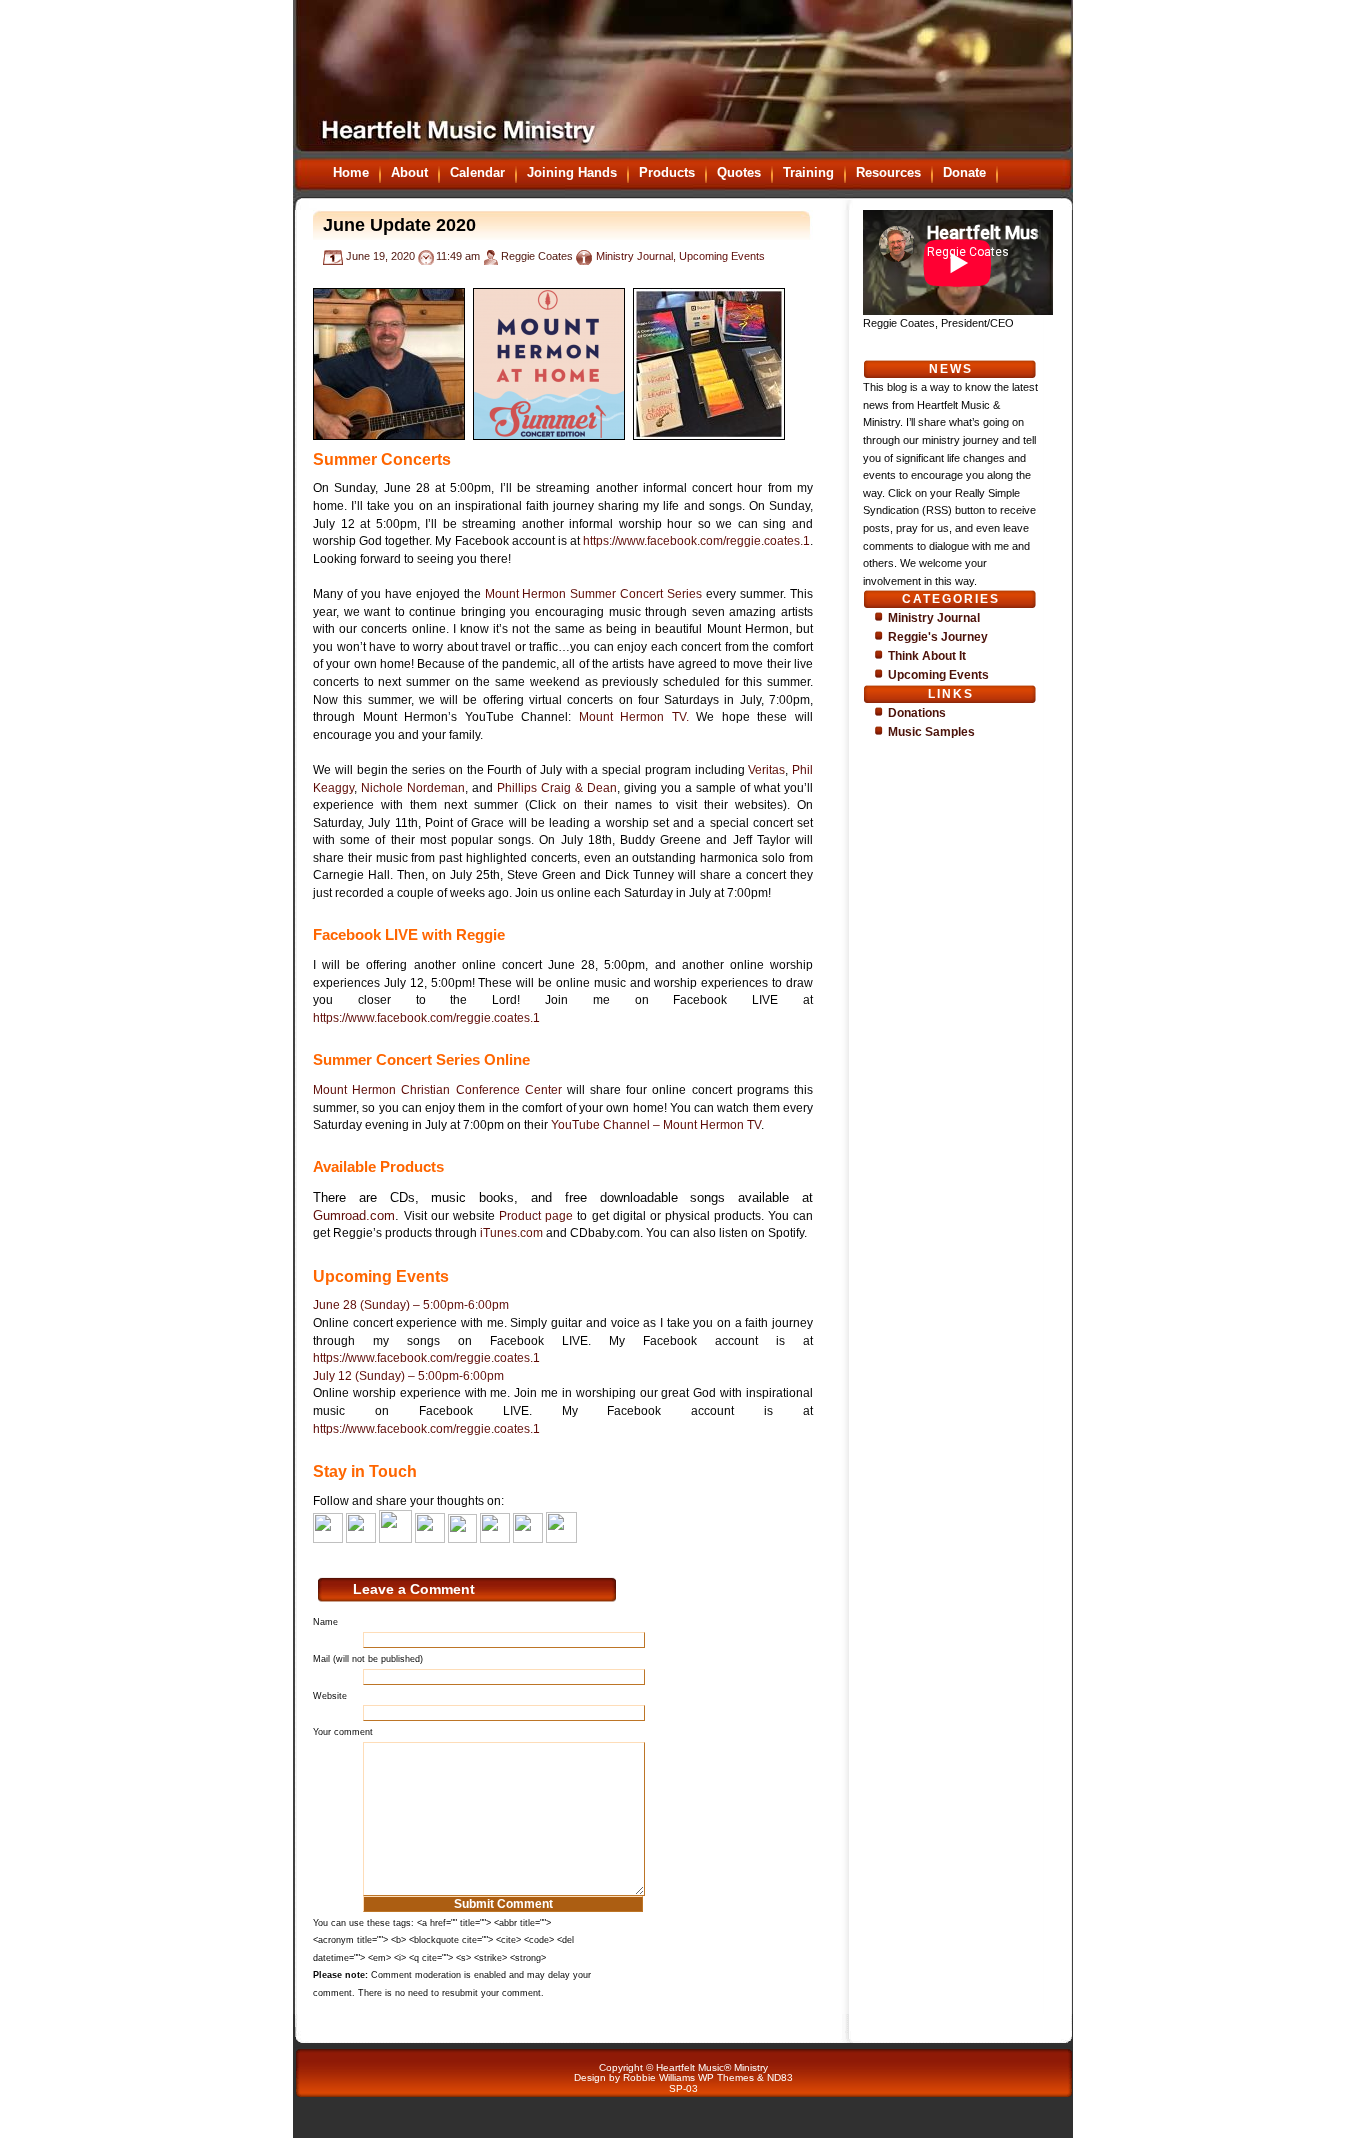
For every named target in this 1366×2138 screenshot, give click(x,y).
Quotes (739, 172)
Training (808, 172)
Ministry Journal (634, 256)
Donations (917, 713)
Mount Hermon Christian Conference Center (437, 1090)
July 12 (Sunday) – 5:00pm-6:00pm (408, 1376)
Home (351, 172)
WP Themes (726, 2077)
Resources (888, 172)
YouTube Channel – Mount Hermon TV (656, 1125)
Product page (536, 1216)
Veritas (766, 770)
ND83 (780, 2077)
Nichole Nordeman (413, 788)
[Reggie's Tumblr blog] (495, 1539)
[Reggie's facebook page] (328, 1539)
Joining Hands (572, 172)
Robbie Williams (659, 2077)
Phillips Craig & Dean (557, 788)
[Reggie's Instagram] (462, 1539)
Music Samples (931, 732)
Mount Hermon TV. (634, 717)
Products (667, 172)
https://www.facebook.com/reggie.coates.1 (696, 541)
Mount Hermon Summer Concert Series (594, 594)
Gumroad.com (354, 1215)
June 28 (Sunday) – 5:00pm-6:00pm (411, 1305)
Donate (964, 172)
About (409, 172)
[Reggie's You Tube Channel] (430, 1539)
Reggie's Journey (938, 637)
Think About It (927, 656)
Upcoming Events (722, 256)
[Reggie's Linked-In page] (395, 1539)
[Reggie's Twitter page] (361, 1539)
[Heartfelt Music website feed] (528, 1539)
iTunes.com (511, 1233)
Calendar (477, 172)
